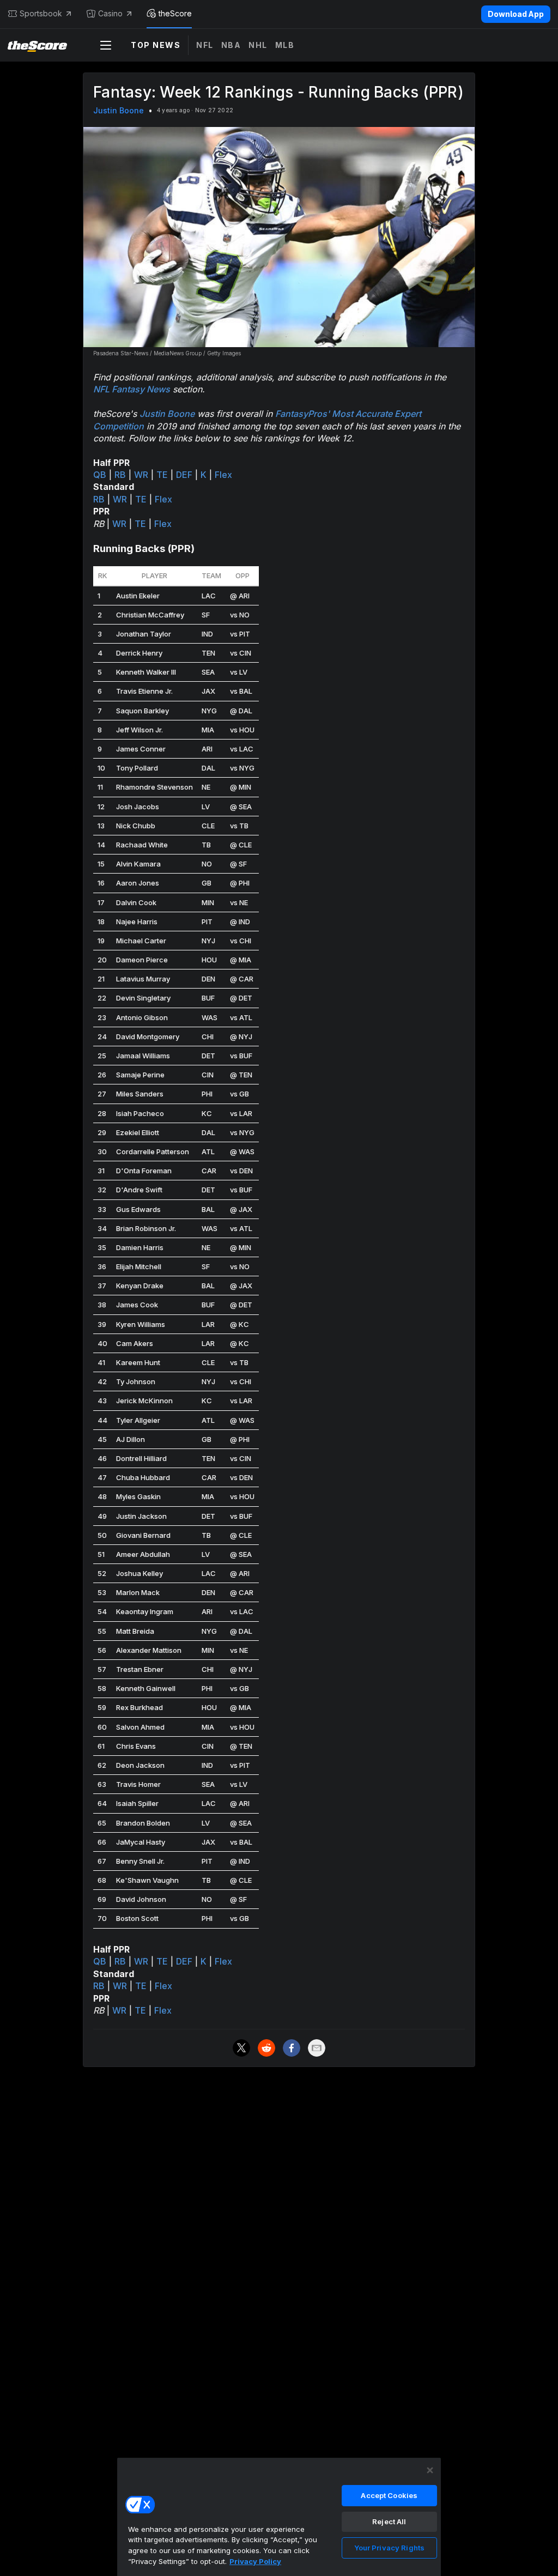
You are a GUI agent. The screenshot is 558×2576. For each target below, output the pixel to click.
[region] (279, 2517)
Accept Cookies (389, 2495)
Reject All (389, 2522)
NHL (258, 45)
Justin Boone (119, 110)
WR (141, 475)
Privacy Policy (255, 2561)
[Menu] (106, 45)
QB (100, 475)
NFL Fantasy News (132, 389)
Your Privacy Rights (389, 2548)
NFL (205, 45)
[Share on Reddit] (266, 2048)
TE (162, 475)
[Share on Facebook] (292, 2048)
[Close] (430, 2470)
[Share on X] (241, 2048)
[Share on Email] (317, 2048)
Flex (223, 475)
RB (120, 475)
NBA (231, 45)
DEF (184, 475)
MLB (285, 45)
